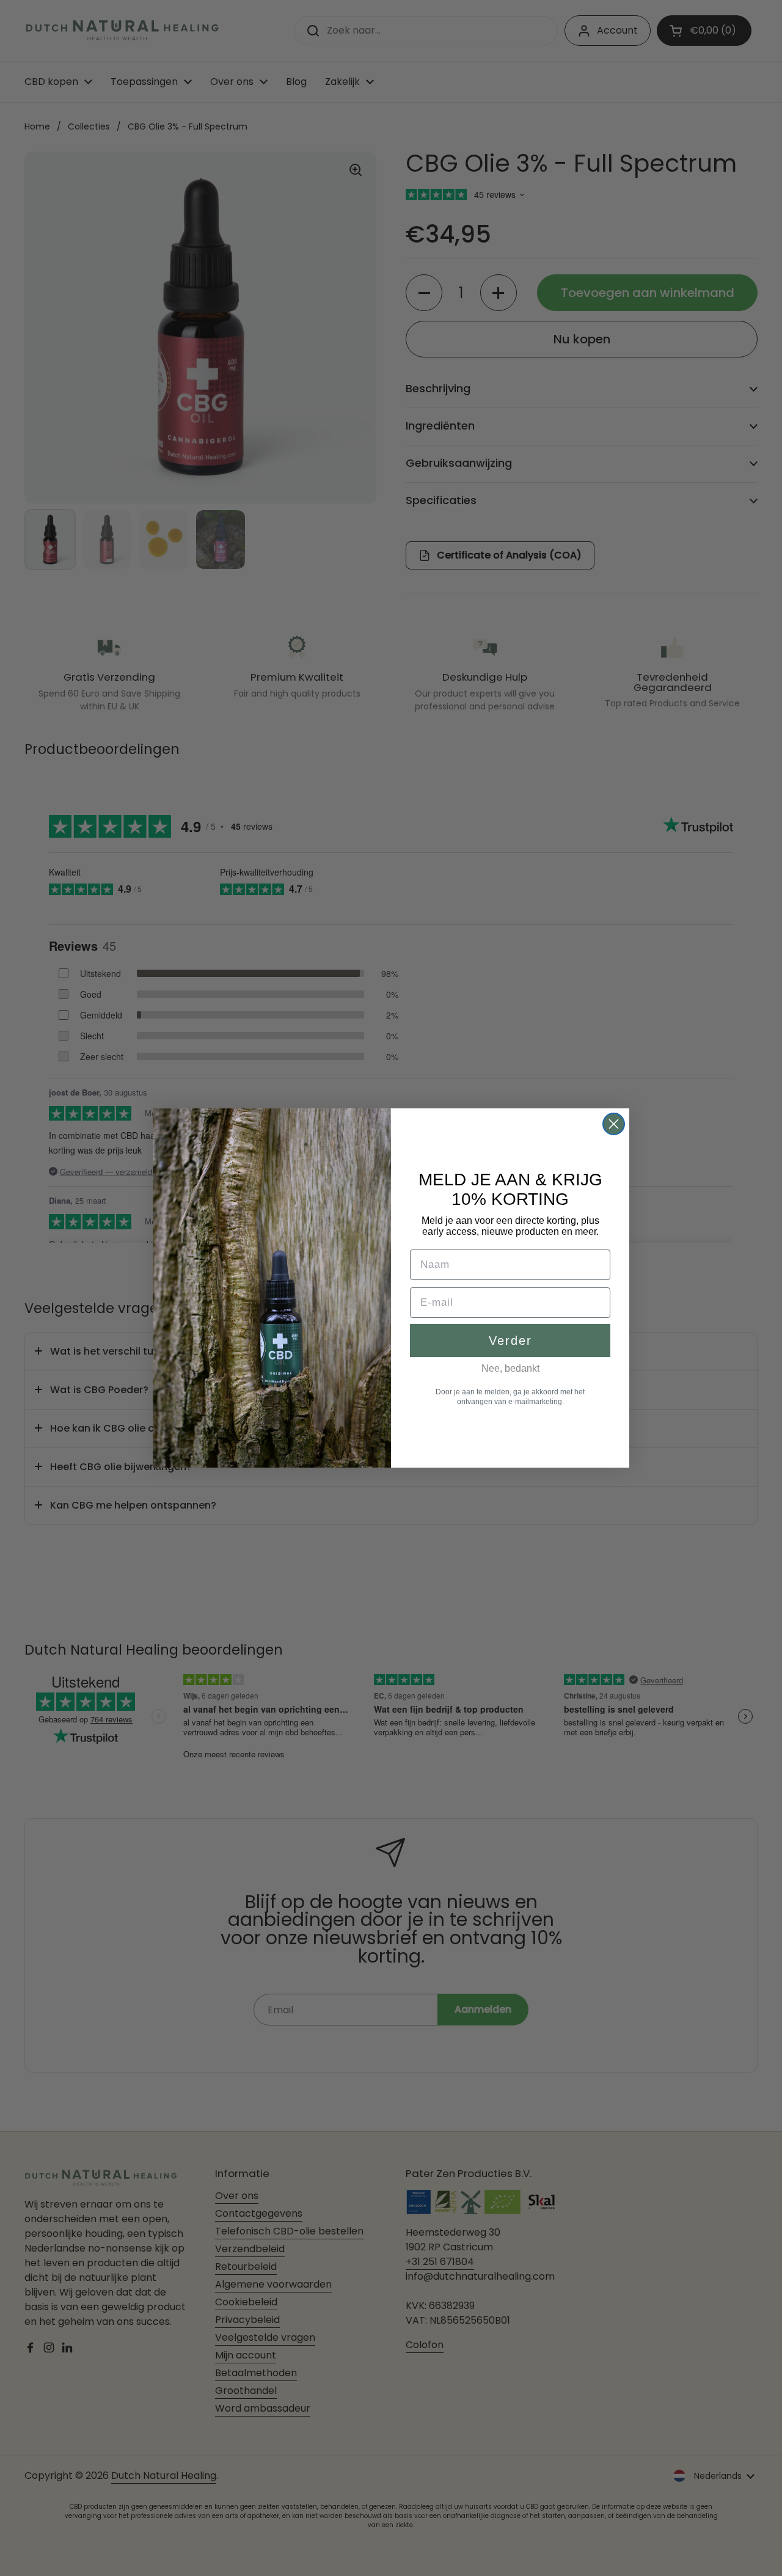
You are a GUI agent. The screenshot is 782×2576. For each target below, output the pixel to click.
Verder (510, 1341)
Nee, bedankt (510, 1368)
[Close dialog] (614, 1124)
